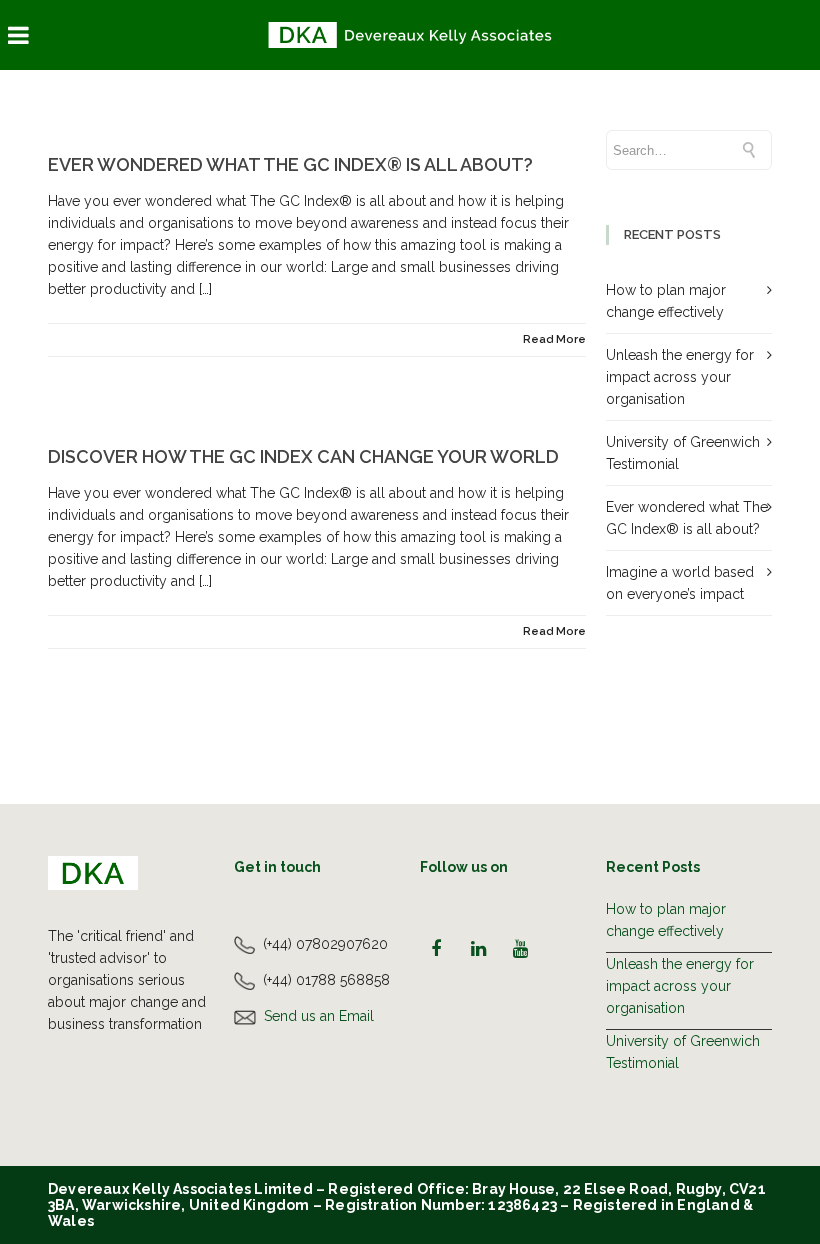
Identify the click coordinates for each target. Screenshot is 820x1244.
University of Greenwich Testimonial (683, 1052)
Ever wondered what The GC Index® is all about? (290, 164)
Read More (554, 339)
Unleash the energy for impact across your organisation (680, 377)
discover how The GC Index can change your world (303, 456)
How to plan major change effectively (666, 920)
